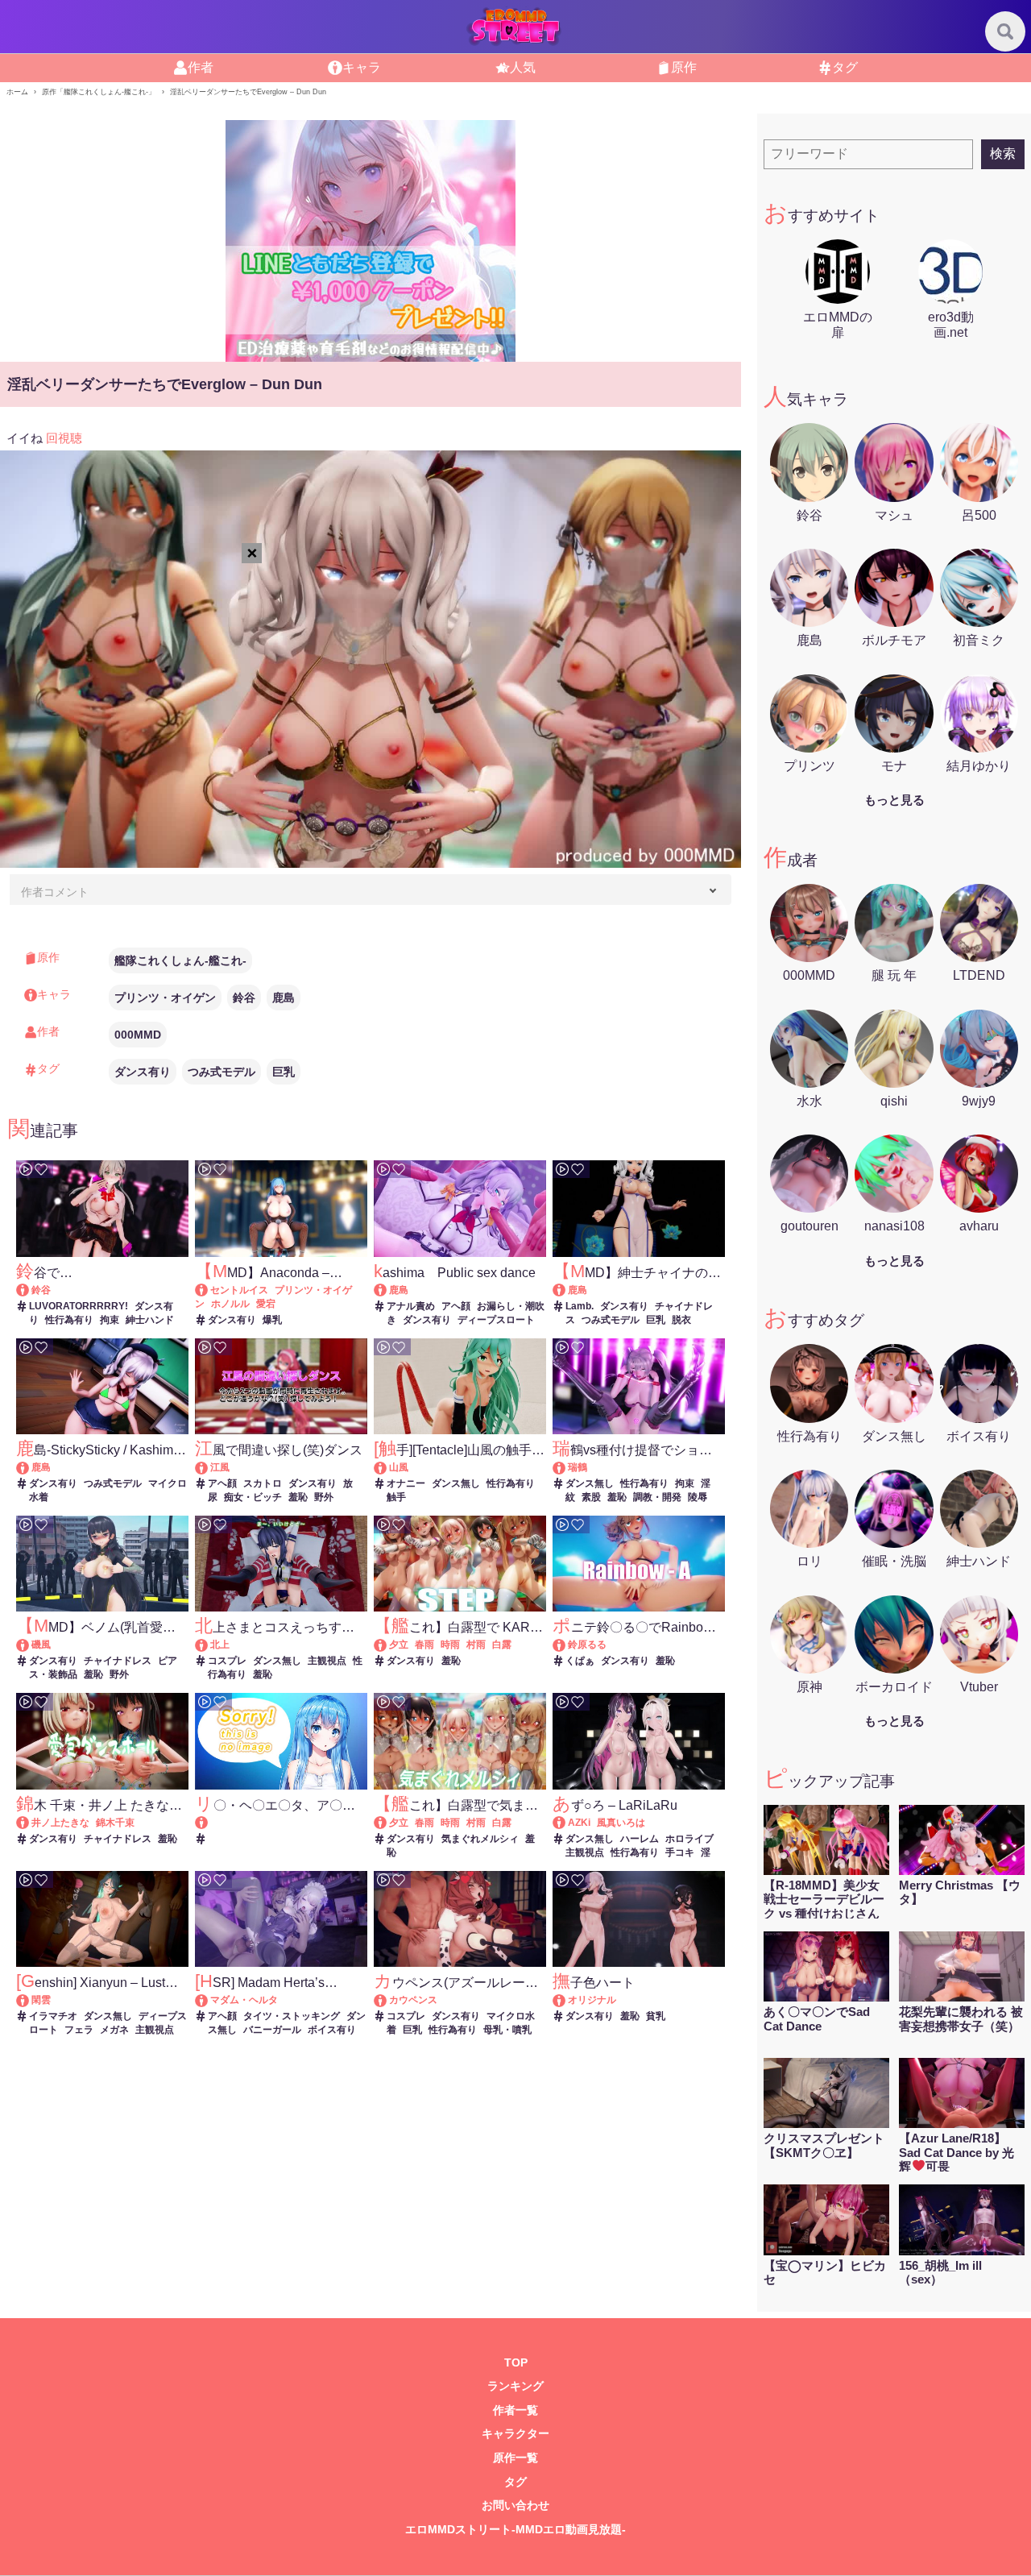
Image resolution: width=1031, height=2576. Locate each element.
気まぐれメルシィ (480, 1839)
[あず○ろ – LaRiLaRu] (567, 1823)
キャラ (362, 67)
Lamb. (580, 1306)
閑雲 (41, 2000)
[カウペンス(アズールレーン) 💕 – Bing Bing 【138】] (388, 2000)
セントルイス (239, 1290)
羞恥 (298, 1497)
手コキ (680, 1852)
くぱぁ (580, 1661)
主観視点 (327, 1661)
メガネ (114, 2030)
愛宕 (266, 1304)
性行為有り (69, 1320)
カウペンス (413, 2000)
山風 (399, 1467)
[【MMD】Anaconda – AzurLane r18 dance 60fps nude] (209, 1290)
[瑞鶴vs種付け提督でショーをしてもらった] (567, 1467)
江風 (220, 1467)
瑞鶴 (578, 1467)
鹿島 (284, 998)
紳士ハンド (150, 1320)
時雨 (450, 1645)
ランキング (515, 2386)
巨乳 (284, 1072)
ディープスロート (496, 1320)
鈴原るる (587, 1645)
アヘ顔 (456, 1306)
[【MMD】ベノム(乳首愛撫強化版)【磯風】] (30, 1645)
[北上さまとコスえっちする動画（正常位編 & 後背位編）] (209, 1645)
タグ (845, 67)
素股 (591, 1497)
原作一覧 (515, 2458)
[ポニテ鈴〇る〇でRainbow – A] (567, 1645)
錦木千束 (115, 1823)
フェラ (79, 2030)
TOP (516, 2363)
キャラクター (515, 2434)
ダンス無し (456, 1483)
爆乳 (272, 1320)
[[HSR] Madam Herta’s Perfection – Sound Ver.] (209, 2000)
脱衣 (681, 1320)
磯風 (41, 1645)
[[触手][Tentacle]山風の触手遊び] (388, 1467)
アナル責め (411, 1306)
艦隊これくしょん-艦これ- (180, 960)
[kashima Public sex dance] (388, 1290)
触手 (396, 1497)
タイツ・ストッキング (292, 2016)
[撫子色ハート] (567, 2000)
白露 (502, 1645)
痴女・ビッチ (253, 1497)
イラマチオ (53, 2016)
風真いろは (621, 1823)
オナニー (406, 1483)
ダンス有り (143, 1072)
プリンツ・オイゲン (165, 998)
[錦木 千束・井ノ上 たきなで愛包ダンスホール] (30, 1823)
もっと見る (894, 800)
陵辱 (698, 1497)
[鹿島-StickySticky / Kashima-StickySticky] (30, 1467)
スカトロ (263, 1483)
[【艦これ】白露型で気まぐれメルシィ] (388, 1823)
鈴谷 (244, 998)
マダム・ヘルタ (244, 2000)
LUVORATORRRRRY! (79, 1306)
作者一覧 (515, 2410)
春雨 (424, 1645)
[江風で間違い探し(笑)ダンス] (209, 1467)
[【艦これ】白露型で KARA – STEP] (388, 1645)
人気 (523, 67)
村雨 (476, 1645)
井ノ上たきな (60, 1823)
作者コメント (55, 892)
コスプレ (227, 1661)
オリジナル (592, 2000)
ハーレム (640, 1839)
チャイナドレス (118, 1661)
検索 (1003, 153)
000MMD (138, 1035)
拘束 (110, 1320)
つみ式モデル (222, 1072)
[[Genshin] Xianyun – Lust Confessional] (30, 2000)
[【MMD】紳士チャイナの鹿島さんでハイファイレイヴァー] (567, 1290)
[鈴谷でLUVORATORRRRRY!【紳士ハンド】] (30, 1290)
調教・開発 (657, 1497)
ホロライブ (689, 1839)
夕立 (399, 1645)
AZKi (579, 1823)
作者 (201, 67)
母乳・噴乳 (507, 2030)
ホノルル (230, 1304)
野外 (324, 1497)
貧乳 (656, 2016)
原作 (684, 67)
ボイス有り (332, 2030)
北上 (220, 1645)
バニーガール (272, 2030)
